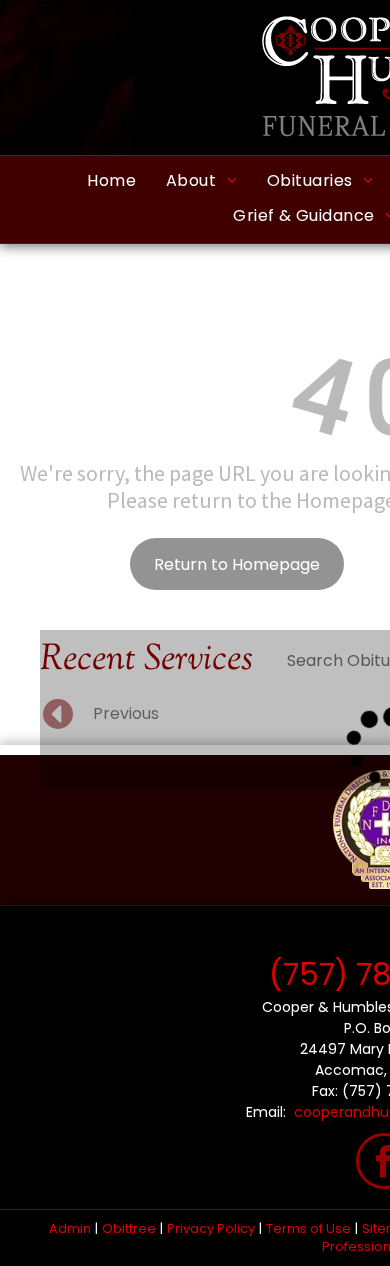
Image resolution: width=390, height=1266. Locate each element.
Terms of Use (308, 1228)
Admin (70, 1228)
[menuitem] (111, 181)
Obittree (129, 1228)
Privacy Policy (211, 1228)
